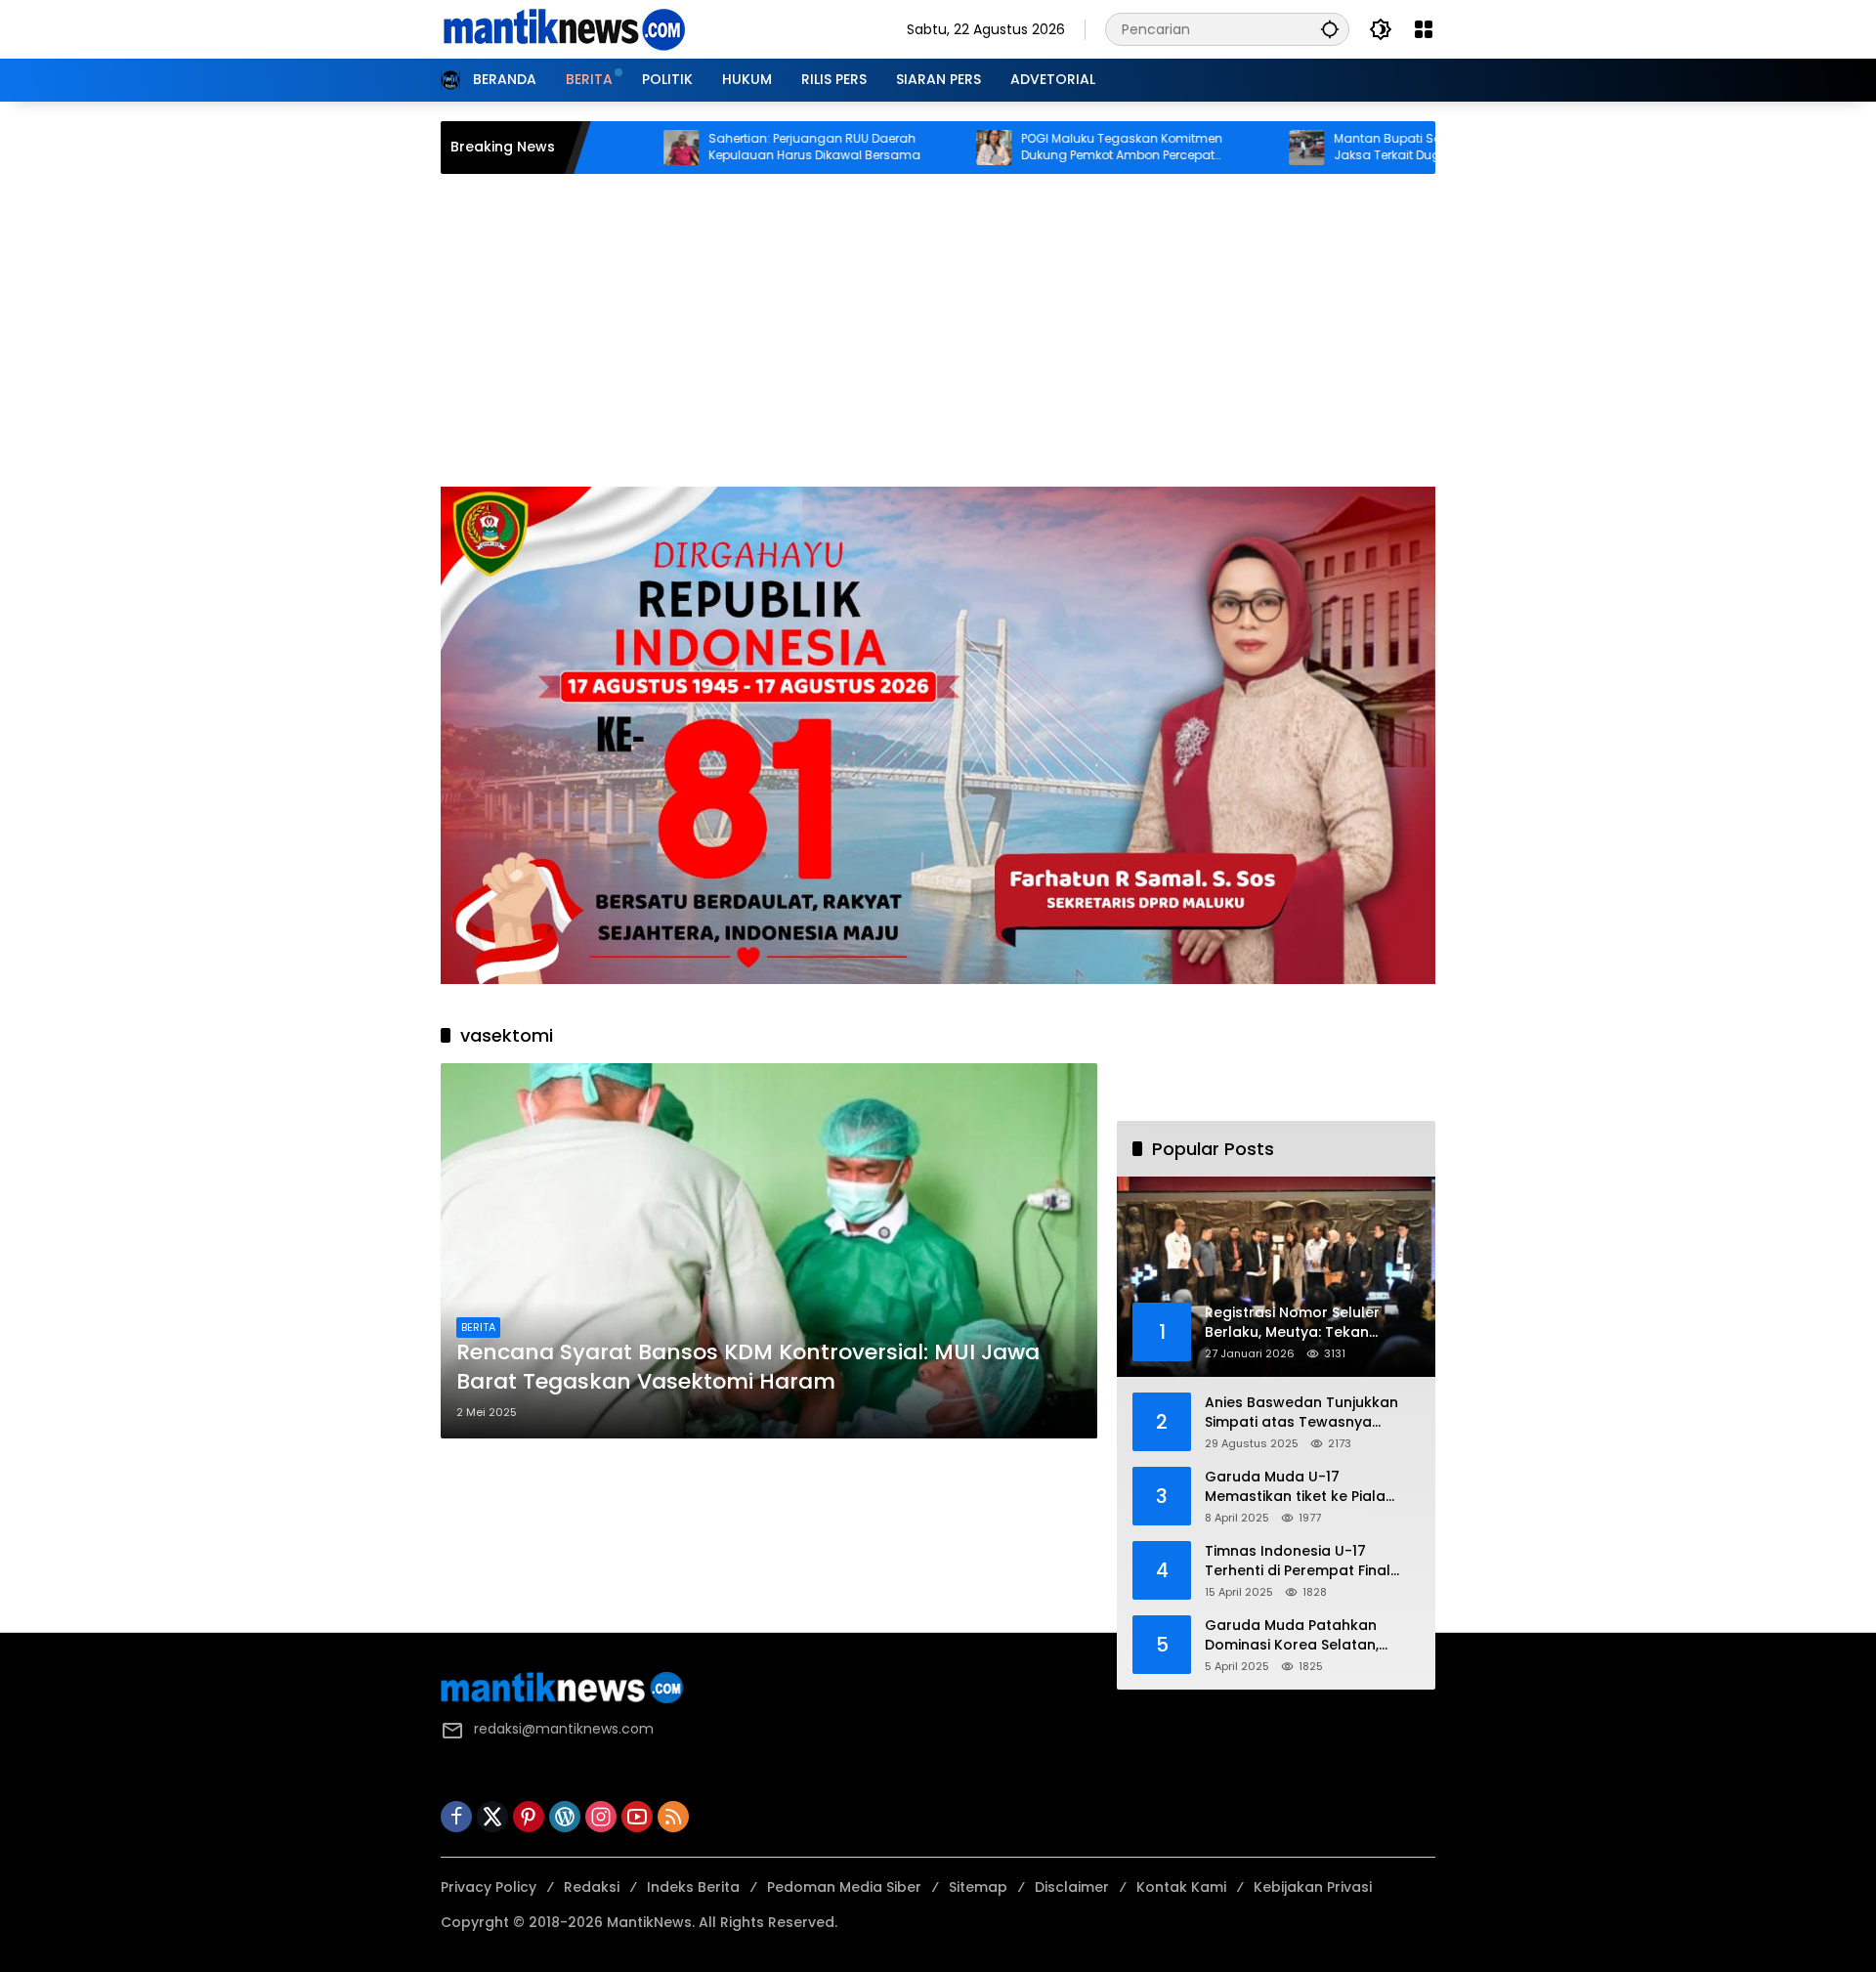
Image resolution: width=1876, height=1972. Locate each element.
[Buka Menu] (1424, 29)
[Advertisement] (938, 340)
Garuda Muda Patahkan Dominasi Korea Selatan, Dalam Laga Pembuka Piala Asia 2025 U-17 (1302, 1635)
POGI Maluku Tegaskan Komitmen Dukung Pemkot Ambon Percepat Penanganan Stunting (1039, 148)
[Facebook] (456, 1817)
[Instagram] (601, 1817)
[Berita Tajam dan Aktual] (563, 28)
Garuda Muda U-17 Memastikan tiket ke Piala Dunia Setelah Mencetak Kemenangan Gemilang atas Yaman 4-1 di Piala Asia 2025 (1308, 1487)
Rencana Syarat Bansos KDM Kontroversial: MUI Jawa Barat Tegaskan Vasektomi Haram (748, 1368)
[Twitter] (492, 1817)
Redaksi (592, 1887)
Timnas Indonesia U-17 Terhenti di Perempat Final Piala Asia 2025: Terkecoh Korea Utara (1298, 1561)
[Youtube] (637, 1817)
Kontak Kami (1181, 1887)
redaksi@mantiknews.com (564, 1729)
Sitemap (978, 1887)
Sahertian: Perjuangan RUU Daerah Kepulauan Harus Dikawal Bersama (731, 147)
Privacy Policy (489, 1887)
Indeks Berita (693, 1887)
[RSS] (673, 1817)
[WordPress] (565, 1817)
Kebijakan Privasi (1313, 1887)
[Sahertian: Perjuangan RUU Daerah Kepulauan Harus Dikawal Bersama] (598, 148)
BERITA (478, 1327)
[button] (1330, 29)
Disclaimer (1072, 1887)
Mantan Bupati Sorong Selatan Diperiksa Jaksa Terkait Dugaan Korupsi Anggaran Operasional (1373, 148)
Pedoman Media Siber (844, 1887)
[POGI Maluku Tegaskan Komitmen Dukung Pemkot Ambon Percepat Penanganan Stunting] (911, 148)
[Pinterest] (529, 1817)
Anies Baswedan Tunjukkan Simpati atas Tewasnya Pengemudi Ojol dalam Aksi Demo (1302, 1413)
